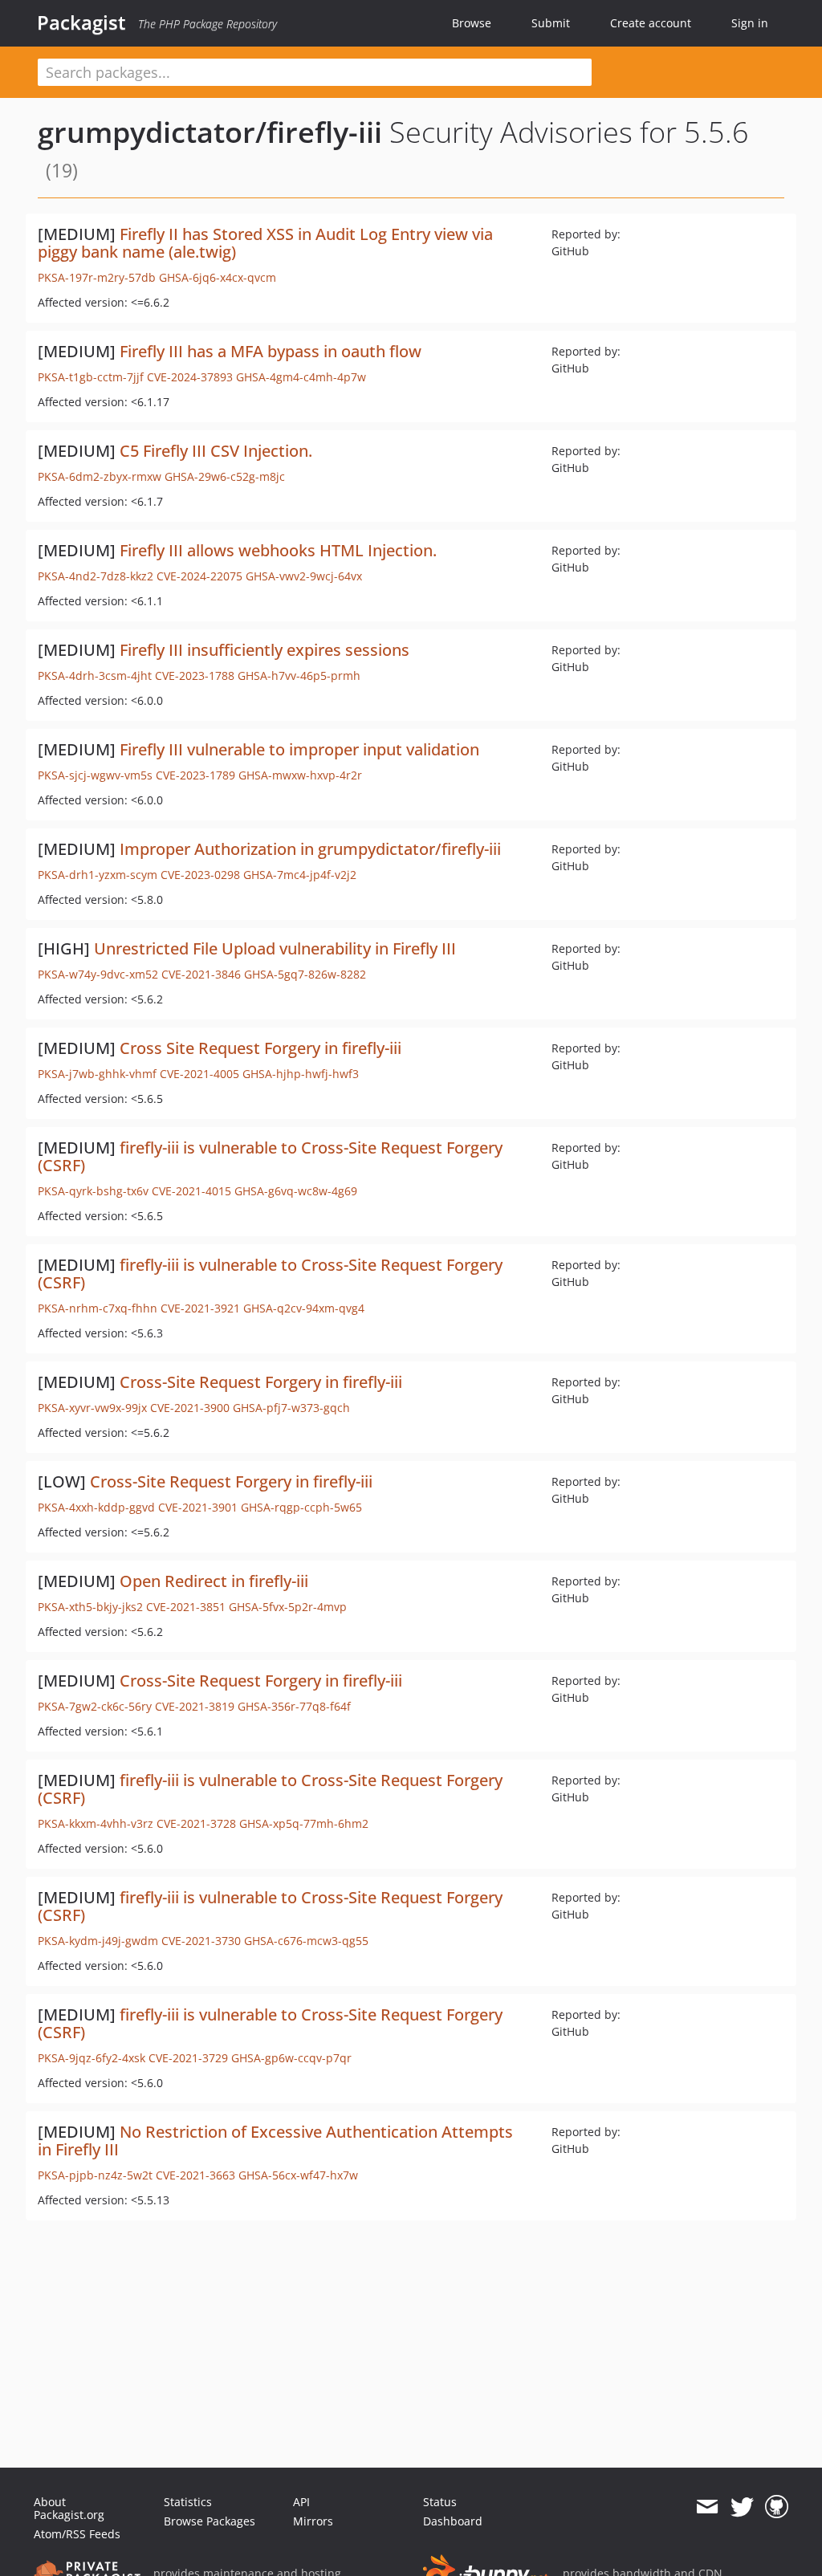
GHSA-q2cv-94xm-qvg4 (304, 1308)
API (301, 2502)
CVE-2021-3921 (200, 1308)
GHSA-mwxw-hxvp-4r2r (300, 775)
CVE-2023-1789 (195, 775)
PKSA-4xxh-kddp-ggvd (96, 1507)
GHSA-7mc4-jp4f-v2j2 (300, 875)
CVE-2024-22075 (199, 576)
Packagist (81, 22)
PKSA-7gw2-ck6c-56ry (95, 1706)
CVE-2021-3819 (195, 1706)
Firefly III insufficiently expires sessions (265, 650)
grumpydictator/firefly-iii (210, 132)
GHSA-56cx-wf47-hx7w (298, 2175)
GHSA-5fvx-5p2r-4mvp (288, 1607)
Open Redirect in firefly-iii (214, 1581)
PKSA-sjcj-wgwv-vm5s (95, 775)
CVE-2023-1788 (195, 676)
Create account (651, 23)
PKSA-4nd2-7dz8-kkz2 (96, 576)
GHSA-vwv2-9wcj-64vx (304, 576)
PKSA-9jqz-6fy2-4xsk (92, 2058)
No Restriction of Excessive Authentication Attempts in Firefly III (275, 2141)
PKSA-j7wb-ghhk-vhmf (97, 1074)
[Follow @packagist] (742, 2507)
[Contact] (707, 2507)
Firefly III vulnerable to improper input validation (299, 749)
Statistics (188, 2502)
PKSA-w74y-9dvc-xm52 (98, 974)
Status (440, 2502)
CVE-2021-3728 (196, 1823)
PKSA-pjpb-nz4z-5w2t (95, 2175)
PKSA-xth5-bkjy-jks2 (90, 1607)
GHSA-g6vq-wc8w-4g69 (296, 1191)
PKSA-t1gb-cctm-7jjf (91, 377)
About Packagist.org (69, 2508)
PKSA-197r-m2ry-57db (97, 277)
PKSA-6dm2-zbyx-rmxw (100, 476)
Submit (551, 23)
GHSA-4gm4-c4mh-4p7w (301, 377)
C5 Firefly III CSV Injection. (216, 451)
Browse (472, 23)
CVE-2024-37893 (190, 377)
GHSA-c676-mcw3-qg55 (306, 1941)
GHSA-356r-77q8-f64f (294, 1706)
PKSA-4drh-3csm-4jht (95, 676)
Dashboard (453, 2521)
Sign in (750, 23)
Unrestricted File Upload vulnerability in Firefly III (275, 948)
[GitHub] (777, 2507)
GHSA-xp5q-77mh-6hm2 (304, 1823)
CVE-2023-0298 (200, 875)
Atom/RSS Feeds (77, 2534)
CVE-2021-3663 (195, 2175)
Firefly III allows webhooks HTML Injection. (278, 550)
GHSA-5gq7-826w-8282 (305, 974)
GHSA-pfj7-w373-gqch (291, 1408)
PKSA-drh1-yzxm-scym (98, 875)
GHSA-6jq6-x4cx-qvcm (218, 277)
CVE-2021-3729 (188, 2058)
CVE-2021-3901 (198, 1507)
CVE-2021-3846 (201, 974)
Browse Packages (210, 2521)
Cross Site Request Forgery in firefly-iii (260, 1048)
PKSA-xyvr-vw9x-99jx (92, 1408)
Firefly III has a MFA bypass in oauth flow (271, 351)
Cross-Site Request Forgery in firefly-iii (261, 1382)
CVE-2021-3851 (186, 1607)
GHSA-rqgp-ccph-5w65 (301, 1507)
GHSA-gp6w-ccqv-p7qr (291, 2058)
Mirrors (313, 2521)
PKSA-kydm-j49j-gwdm (98, 1941)
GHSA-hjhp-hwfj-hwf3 (301, 1074)
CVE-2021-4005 (199, 1074)
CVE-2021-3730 (201, 1941)
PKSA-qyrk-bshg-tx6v (93, 1191)
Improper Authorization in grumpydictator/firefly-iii (310, 849)
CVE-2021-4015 (191, 1191)
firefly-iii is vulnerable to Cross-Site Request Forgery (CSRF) (270, 1156)
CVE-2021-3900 (190, 1408)
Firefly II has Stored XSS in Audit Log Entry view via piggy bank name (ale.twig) (265, 243)
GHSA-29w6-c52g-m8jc (225, 476)
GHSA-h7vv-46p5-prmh (299, 676)
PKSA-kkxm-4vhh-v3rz (96, 1823)
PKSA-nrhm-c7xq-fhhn (98, 1308)
